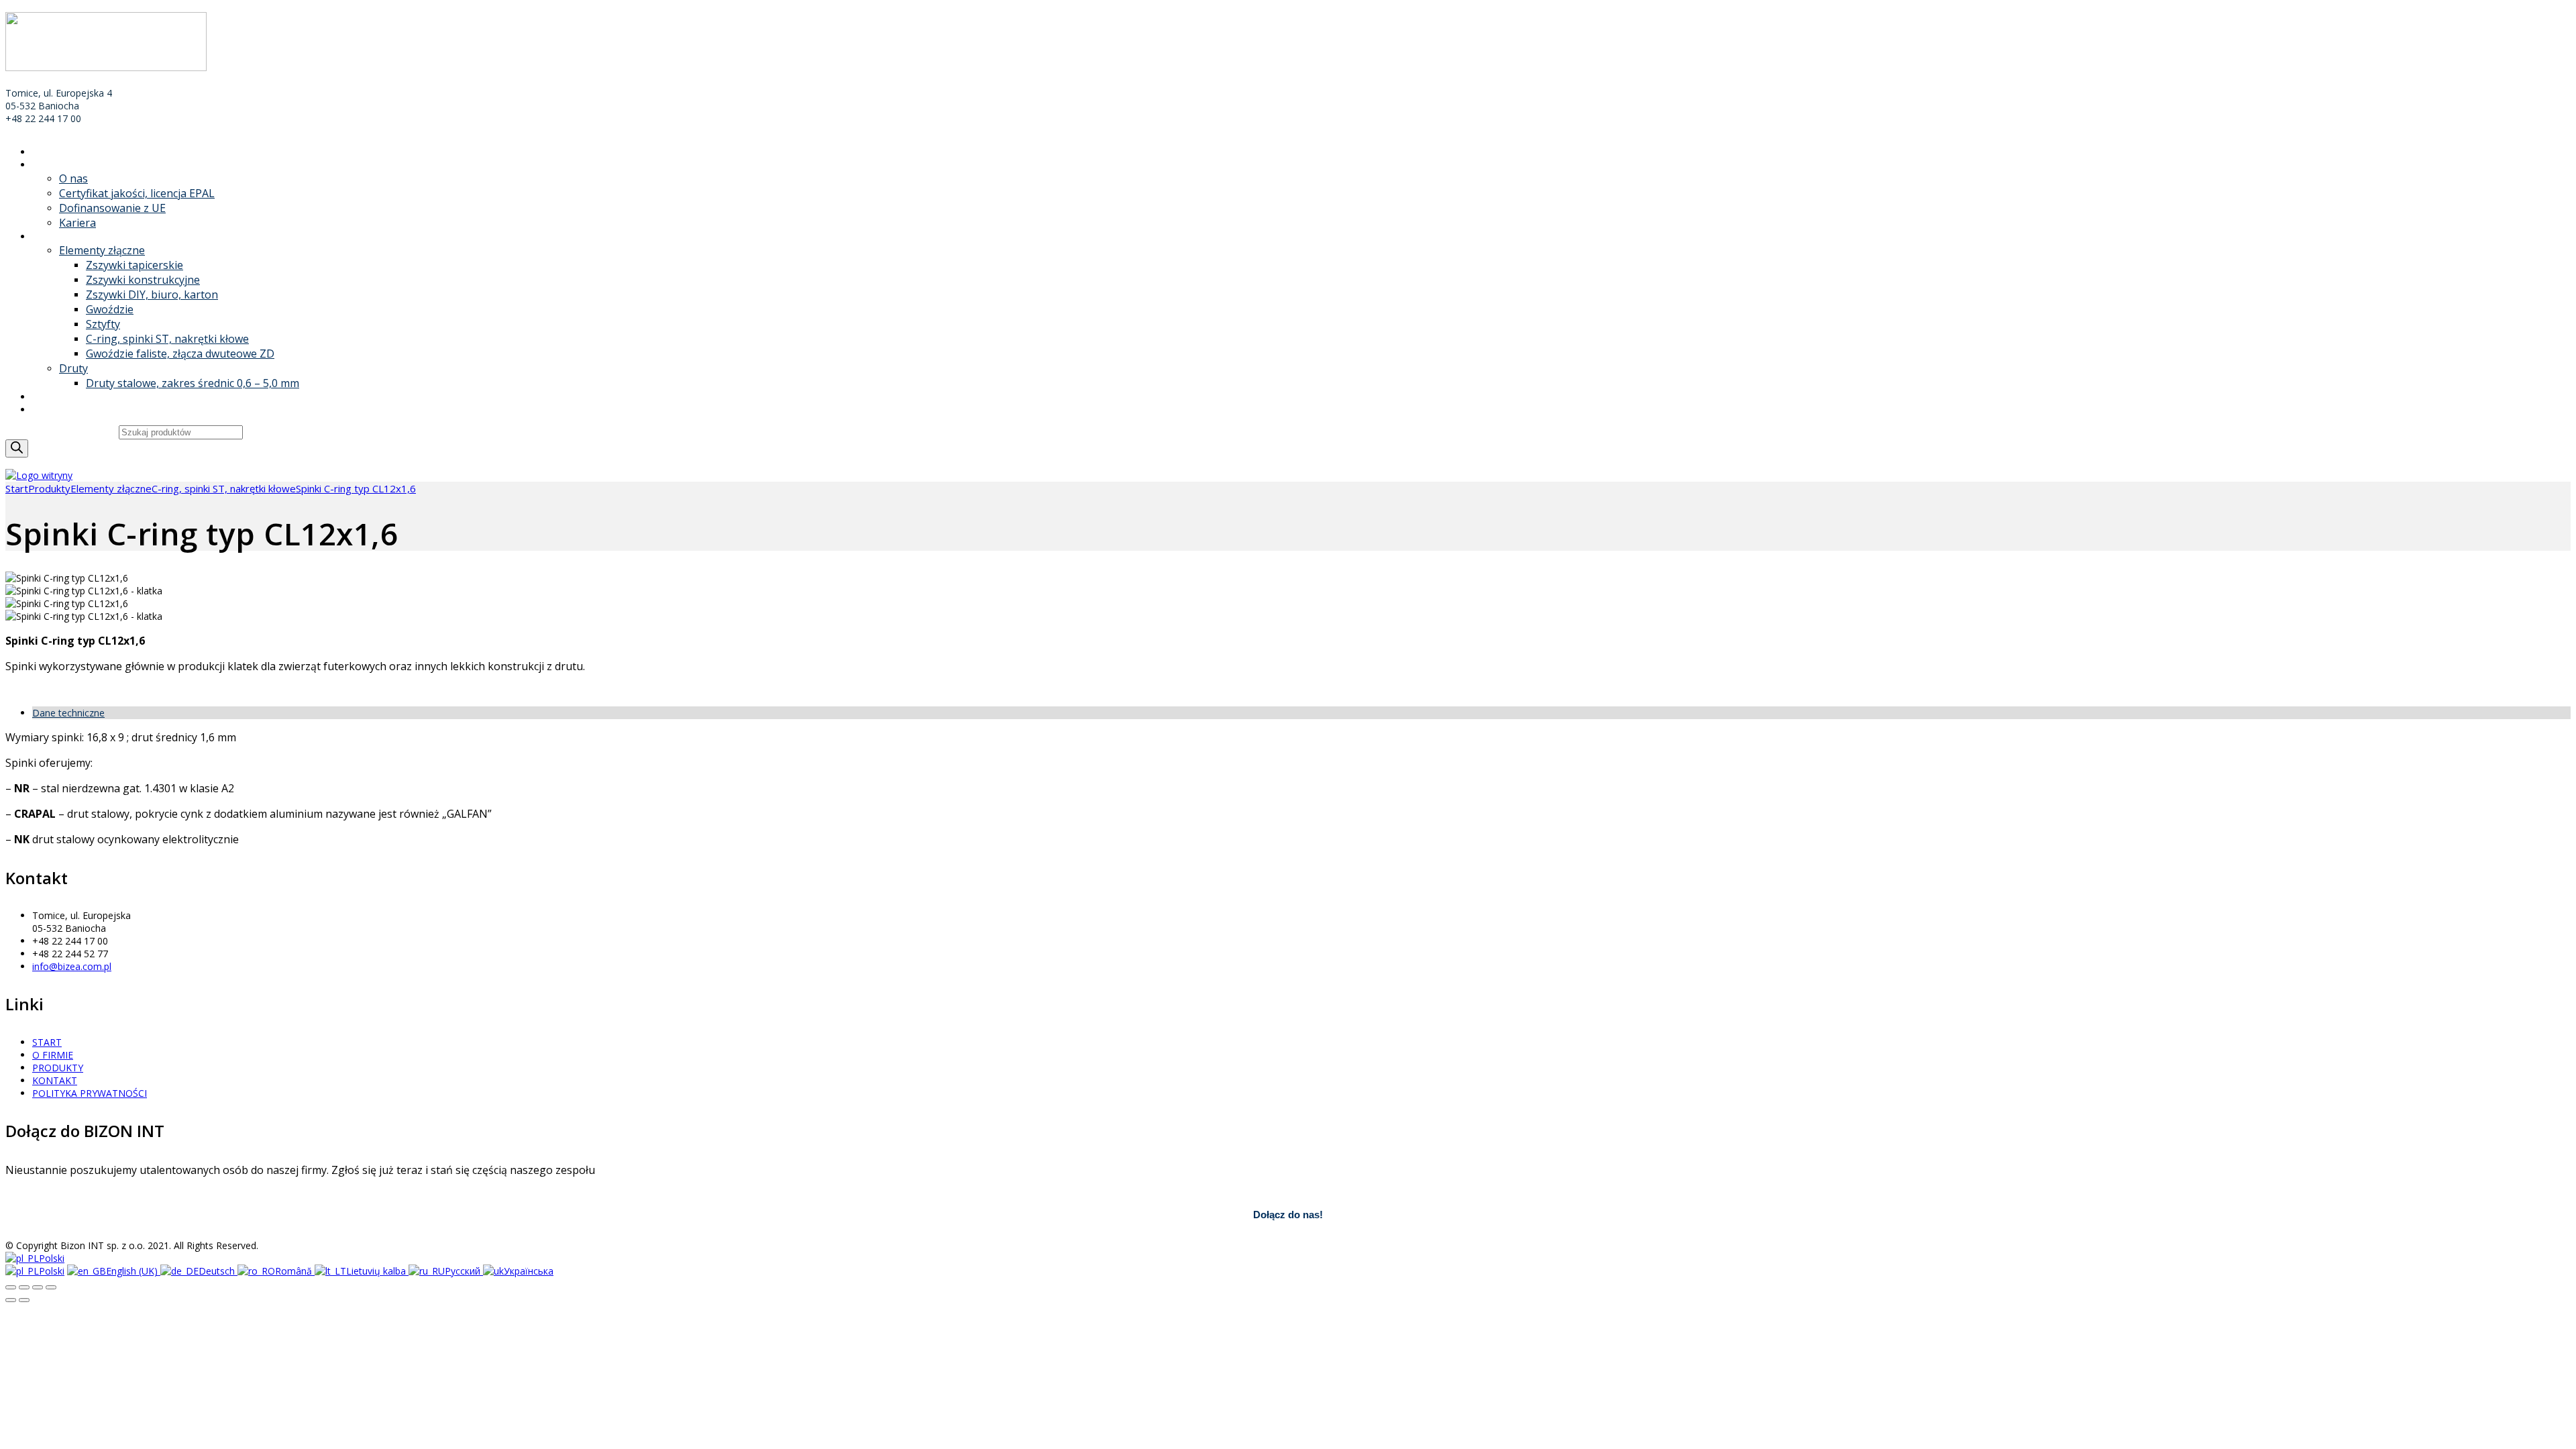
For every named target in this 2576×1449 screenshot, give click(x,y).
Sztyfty (103, 324)
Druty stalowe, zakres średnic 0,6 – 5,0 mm (193, 383)
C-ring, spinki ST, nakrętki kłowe (167, 339)
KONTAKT (55, 410)
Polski (52, 1258)
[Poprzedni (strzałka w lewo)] (11, 1300)
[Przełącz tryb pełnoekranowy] (38, 1287)
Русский (464, 1271)
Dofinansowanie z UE (112, 208)
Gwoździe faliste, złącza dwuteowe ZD (180, 354)
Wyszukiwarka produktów (62, 432)
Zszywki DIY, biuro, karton (152, 294)
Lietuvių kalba (377, 1271)
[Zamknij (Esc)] (11, 1287)
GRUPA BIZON (64, 397)
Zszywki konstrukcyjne (143, 280)
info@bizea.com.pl (72, 966)
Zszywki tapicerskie (135, 265)
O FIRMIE (53, 165)
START (47, 152)
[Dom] (39, 475)
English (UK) (133, 1271)
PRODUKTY (58, 236)
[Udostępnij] (24, 1287)
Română (295, 1271)
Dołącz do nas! (1288, 1215)
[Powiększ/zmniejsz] (51, 1287)
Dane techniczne (68, 713)
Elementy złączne (102, 250)
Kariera (77, 223)
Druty (73, 368)
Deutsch (218, 1271)
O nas (73, 178)
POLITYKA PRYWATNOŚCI (90, 1093)
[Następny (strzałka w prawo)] (24, 1300)
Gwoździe (110, 309)
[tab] (1301, 713)
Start (17, 488)
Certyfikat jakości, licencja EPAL (137, 193)
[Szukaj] (17, 448)
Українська (529, 1271)
